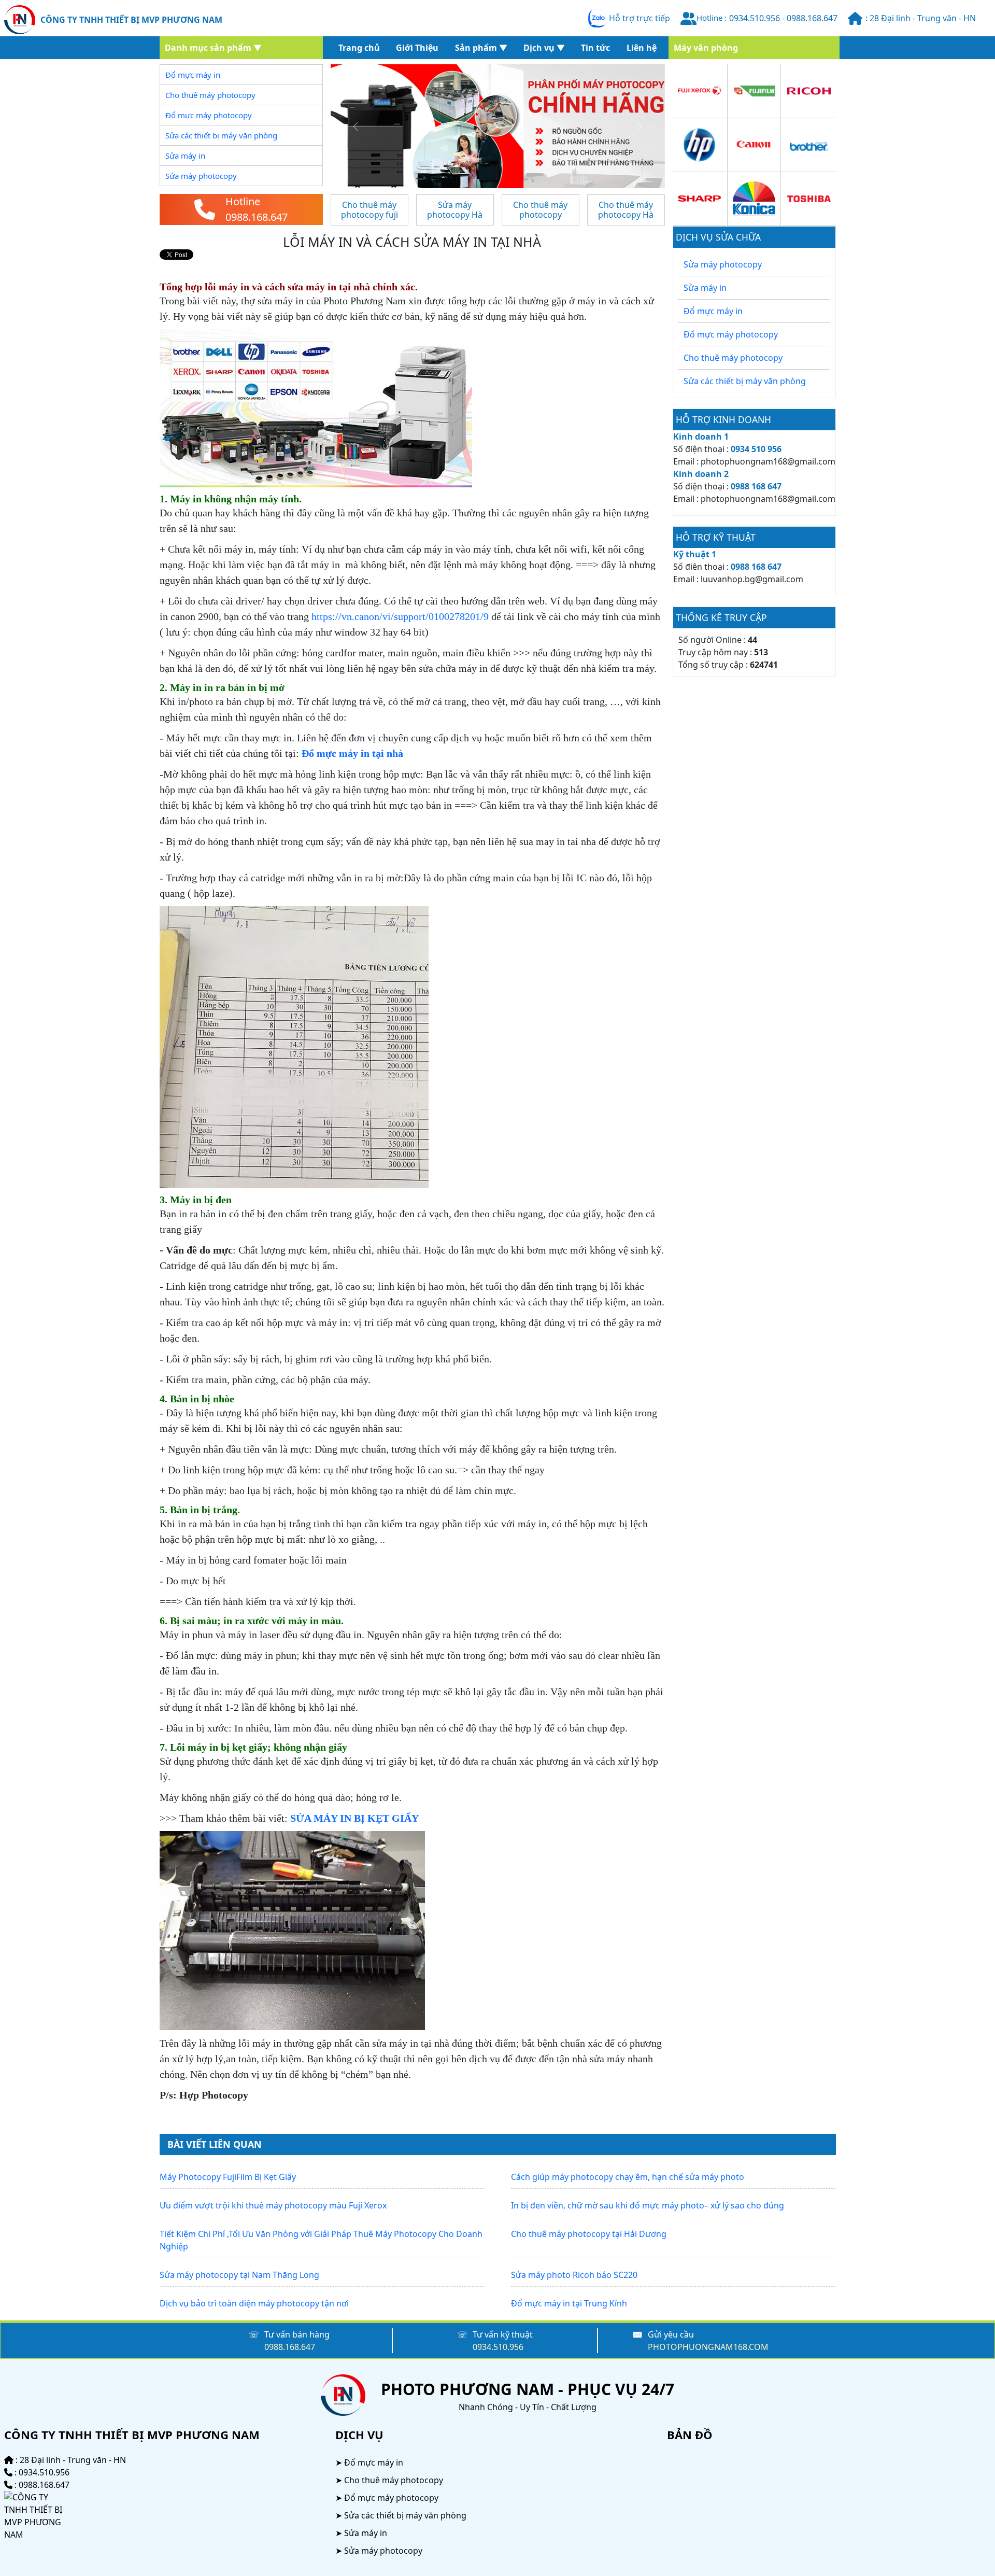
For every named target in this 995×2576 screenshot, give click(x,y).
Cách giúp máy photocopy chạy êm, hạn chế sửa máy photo (628, 2177)
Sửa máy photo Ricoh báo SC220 (574, 2275)
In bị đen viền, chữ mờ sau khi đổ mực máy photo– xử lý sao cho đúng (648, 2205)
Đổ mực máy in (713, 311)
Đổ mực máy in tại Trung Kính (569, 2303)
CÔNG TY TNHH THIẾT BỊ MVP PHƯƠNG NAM (131, 20)
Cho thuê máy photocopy (733, 358)
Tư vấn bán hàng (297, 2334)
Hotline (243, 201)
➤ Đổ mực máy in (369, 2462)
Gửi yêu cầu (671, 2334)
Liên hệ (642, 48)
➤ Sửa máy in (361, 2533)
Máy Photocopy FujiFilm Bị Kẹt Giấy (228, 2177)
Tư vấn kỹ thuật (503, 2334)
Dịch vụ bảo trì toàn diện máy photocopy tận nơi (254, 2303)
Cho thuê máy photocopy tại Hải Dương (589, 2234)
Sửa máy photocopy (723, 264)
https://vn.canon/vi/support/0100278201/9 (400, 616)
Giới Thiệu (417, 48)
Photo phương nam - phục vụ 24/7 (528, 2389)
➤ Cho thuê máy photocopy (389, 2480)
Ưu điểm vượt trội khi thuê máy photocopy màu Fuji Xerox (273, 2205)
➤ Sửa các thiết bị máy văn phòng (401, 2515)
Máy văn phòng (706, 48)
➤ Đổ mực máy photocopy (387, 2498)
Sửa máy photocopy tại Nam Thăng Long (239, 2275)
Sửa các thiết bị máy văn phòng (745, 381)
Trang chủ (359, 48)
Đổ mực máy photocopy (731, 334)
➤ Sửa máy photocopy (379, 2551)
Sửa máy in (705, 288)
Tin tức (595, 48)
